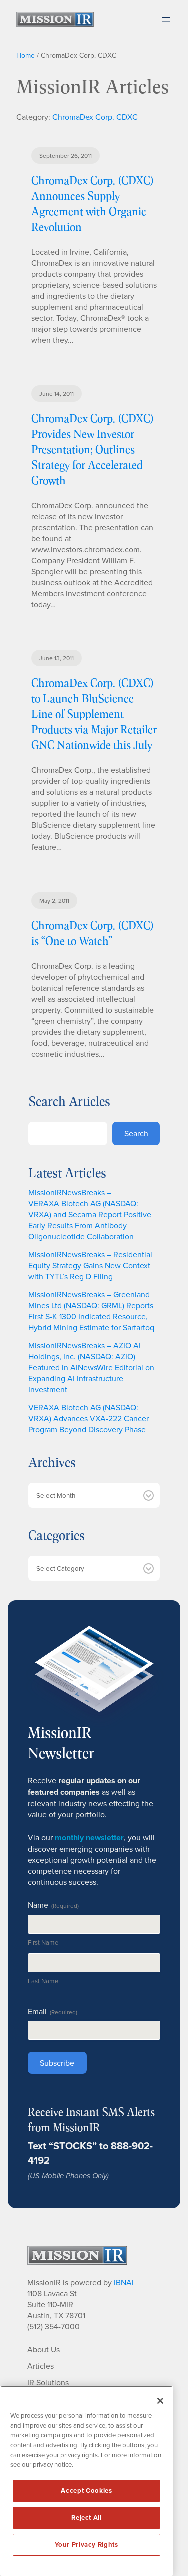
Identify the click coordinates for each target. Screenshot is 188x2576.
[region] (86, 2481)
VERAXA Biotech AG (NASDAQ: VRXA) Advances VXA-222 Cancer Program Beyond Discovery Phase (88, 1418)
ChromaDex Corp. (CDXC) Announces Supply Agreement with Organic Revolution (92, 203)
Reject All (86, 2518)
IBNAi (124, 2282)
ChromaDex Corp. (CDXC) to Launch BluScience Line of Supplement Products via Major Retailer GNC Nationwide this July (94, 713)
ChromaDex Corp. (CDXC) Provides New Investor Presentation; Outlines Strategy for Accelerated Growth (92, 449)
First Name (43, 1942)
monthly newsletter (89, 1838)
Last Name (43, 1981)
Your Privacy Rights (86, 2545)
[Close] (160, 2401)
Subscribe (57, 2063)
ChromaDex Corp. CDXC (95, 117)
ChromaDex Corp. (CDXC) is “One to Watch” (92, 933)
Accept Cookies (86, 2491)
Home (25, 55)
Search (136, 1133)
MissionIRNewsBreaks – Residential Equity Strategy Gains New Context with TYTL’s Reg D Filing (90, 1265)
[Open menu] (166, 19)
